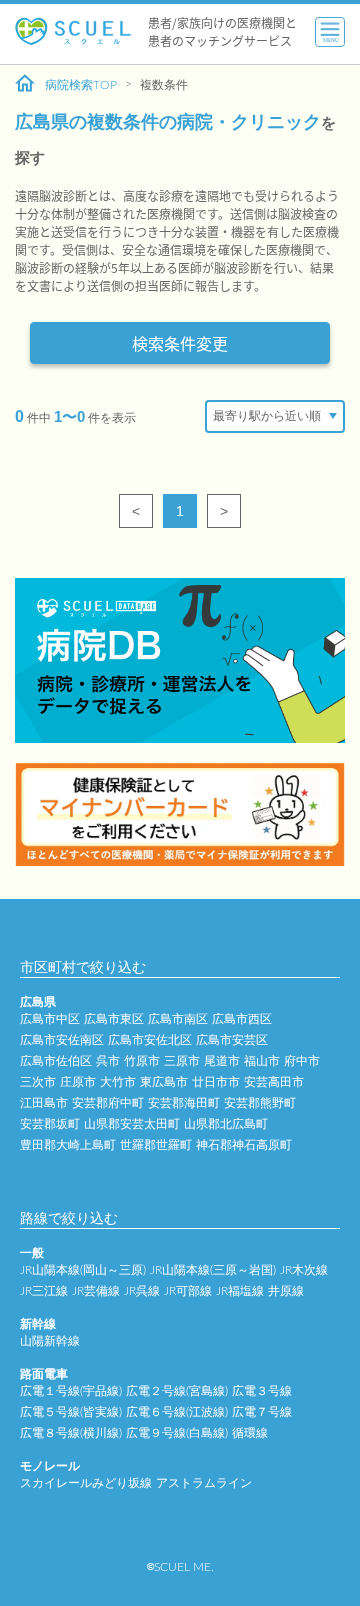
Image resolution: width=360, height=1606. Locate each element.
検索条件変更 (180, 343)
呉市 (108, 1061)
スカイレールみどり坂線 (86, 1483)
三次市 (38, 1082)
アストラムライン (204, 1483)
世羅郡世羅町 (156, 1145)
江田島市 (44, 1103)
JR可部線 (188, 1291)
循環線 (250, 1433)
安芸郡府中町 (108, 1103)
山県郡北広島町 (226, 1124)
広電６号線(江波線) (177, 1412)
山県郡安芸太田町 (132, 1124)
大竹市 (118, 1082)
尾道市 (222, 1061)
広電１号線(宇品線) (71, 1391)
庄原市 (78, 1082)
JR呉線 (142, 1291)
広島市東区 (114, 1019)
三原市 (182, 1061)
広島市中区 (50, 1019)
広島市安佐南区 (62, 1040)
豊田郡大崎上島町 (68, 1145)
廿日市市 (216, 1082)
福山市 (262, 1061)
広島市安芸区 (232, 1040)
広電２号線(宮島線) (177, 1391)
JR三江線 (44, 1291)
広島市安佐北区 (150, 1040)
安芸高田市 (274, 1082)
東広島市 (164, 1082)
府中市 (302, 1061)
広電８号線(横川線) (71, 1433)
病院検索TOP (81, 85)
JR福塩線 (240, 1291)
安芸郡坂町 (50, 1124)
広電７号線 (262, 1412)
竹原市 (142, 1061)
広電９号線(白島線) (177, 1433)
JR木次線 (304, 1270)
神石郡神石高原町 (244, 1145)
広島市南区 (178, 1019)
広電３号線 (262, 1391)
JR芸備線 (96, 1291)
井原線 (286, 1291)
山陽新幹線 (50, 1341)
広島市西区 (242, 1019)
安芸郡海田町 (184, 1103)
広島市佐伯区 (56, 1061)
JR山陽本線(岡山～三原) (83, 1270)
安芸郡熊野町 (260, 1103)
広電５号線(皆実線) (71, 1412)
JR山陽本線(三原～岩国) (213, 1270)
